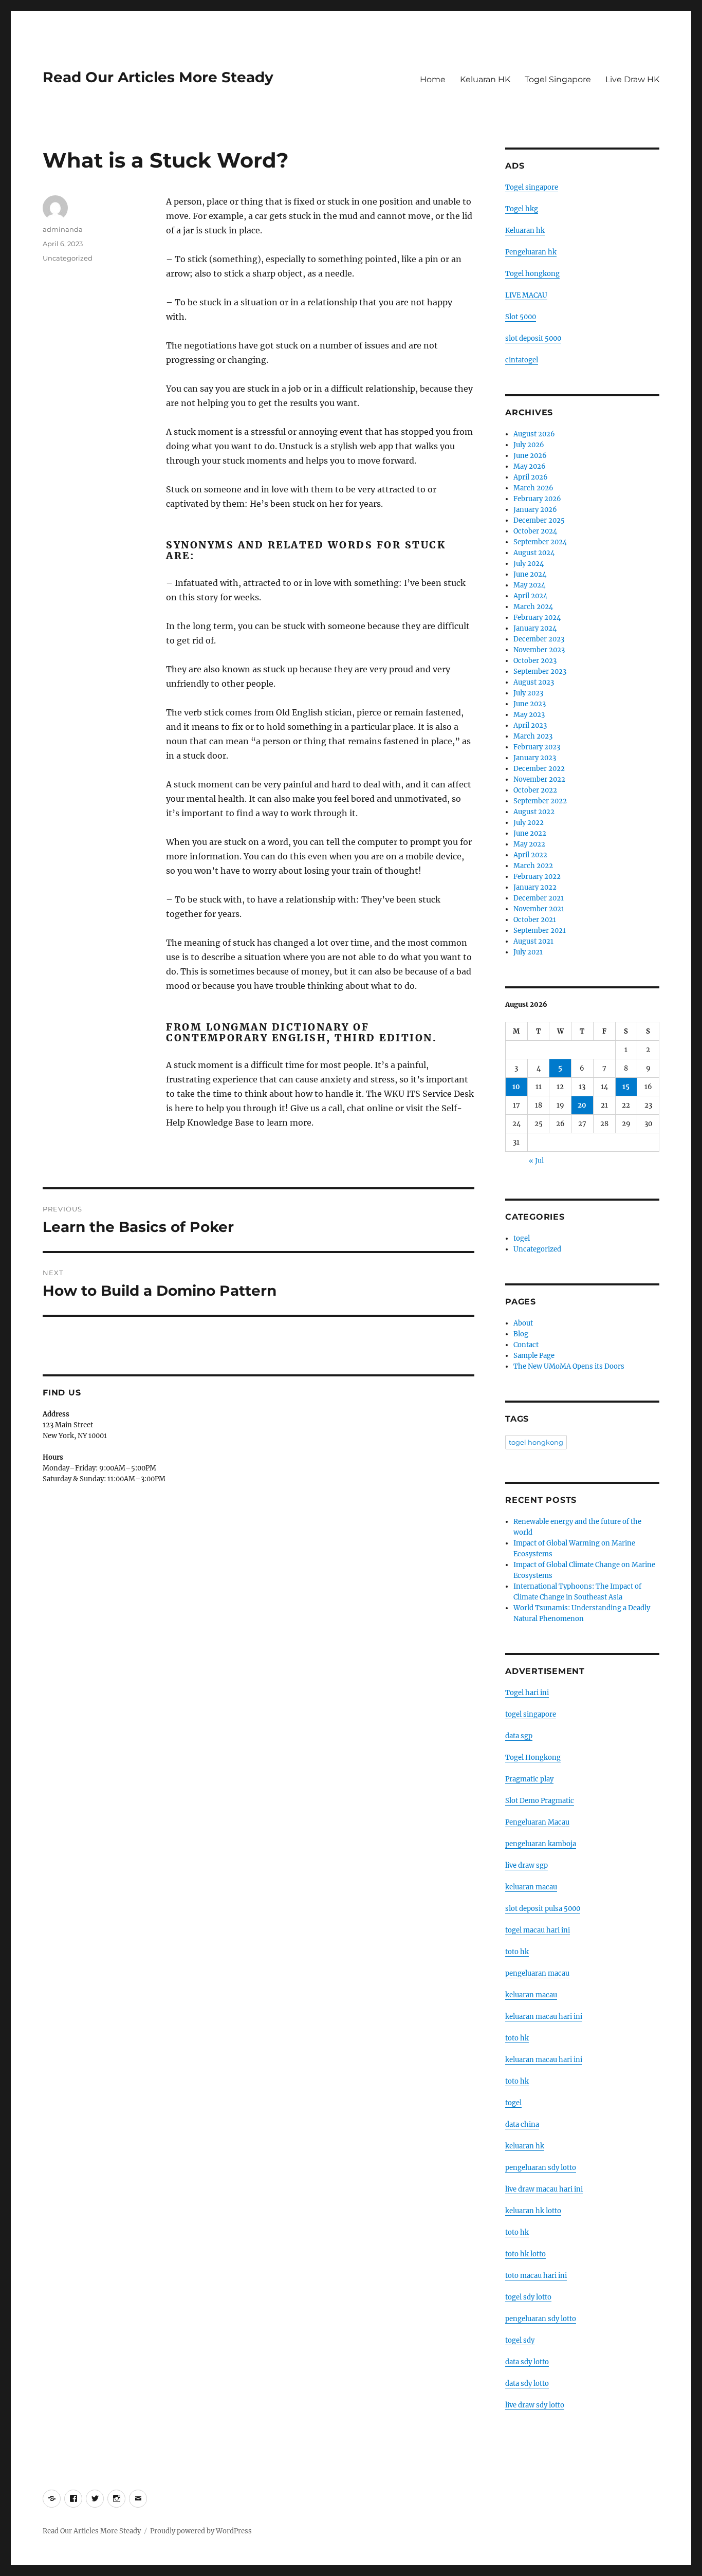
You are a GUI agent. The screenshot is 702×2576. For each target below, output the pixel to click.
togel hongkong (536, 1442)
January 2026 (535, 510)
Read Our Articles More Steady (158, 77)
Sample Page (534, 1356)
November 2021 (539, 909)
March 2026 (533, 488)
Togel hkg (522, 209)
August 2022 (534, 812)
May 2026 (530, 466)
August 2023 (534, 682)
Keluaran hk (525, 231)
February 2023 (537, 747)
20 (582, 1105)
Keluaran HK (485, 79)
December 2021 (539, 898)
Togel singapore (532, 187)
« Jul (536, 1161)
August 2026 (534, 434)
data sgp (519, 1736)
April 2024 (530, 596)
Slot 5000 (521, 317)
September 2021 (540, 931)
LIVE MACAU (526, 295)
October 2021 (535, 920)
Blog (521, 1334)
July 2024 (529, 564)
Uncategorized (68, 258)
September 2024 (540, 542)
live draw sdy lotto (535, 2405)
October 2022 (535, 790)
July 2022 (529, 823)
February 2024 (537, 618)
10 (516, 1087)
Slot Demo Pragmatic (540, 1801)
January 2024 (535, 628)
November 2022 (539, 779)
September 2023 (540, 671)
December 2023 (539, 639)
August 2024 (534, 553)
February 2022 (537, 877)
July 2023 (528, 693)
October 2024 (535, 531)
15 (626, 1087)
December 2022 (539, 769)
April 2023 (530, 725)
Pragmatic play (529, 1779)
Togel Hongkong (533, 1758)
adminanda (63, 229)
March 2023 (533, 736)
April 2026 (531, 477)
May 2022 (529, 844)
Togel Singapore (558, 79)
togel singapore (531, 1714)
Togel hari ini (527, 1693)
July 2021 (528, 952)
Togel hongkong (532, 274)
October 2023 (535, 661)
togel (522, 1238)
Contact (526, 1345)
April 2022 (530, 855)
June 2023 (530, 704)
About (523, 1323)
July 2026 (529, 445)
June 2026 (530, 456)
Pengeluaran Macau (537, 1822)
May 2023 (529, 715)
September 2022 (540, 801)
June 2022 (530, 833)
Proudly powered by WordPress (201, 2531)
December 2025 (539, 520)
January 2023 (535, 758)
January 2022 (535, 887)
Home (433, 79)
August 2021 (533, 941)
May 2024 (529, 585)
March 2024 (533, 607)
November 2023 (539, 650)
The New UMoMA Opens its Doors (569, 1366)
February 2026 (537, 499)
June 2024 (530, 574)
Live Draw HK (632, 79)
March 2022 (533, 866)
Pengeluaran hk (531, 252)
